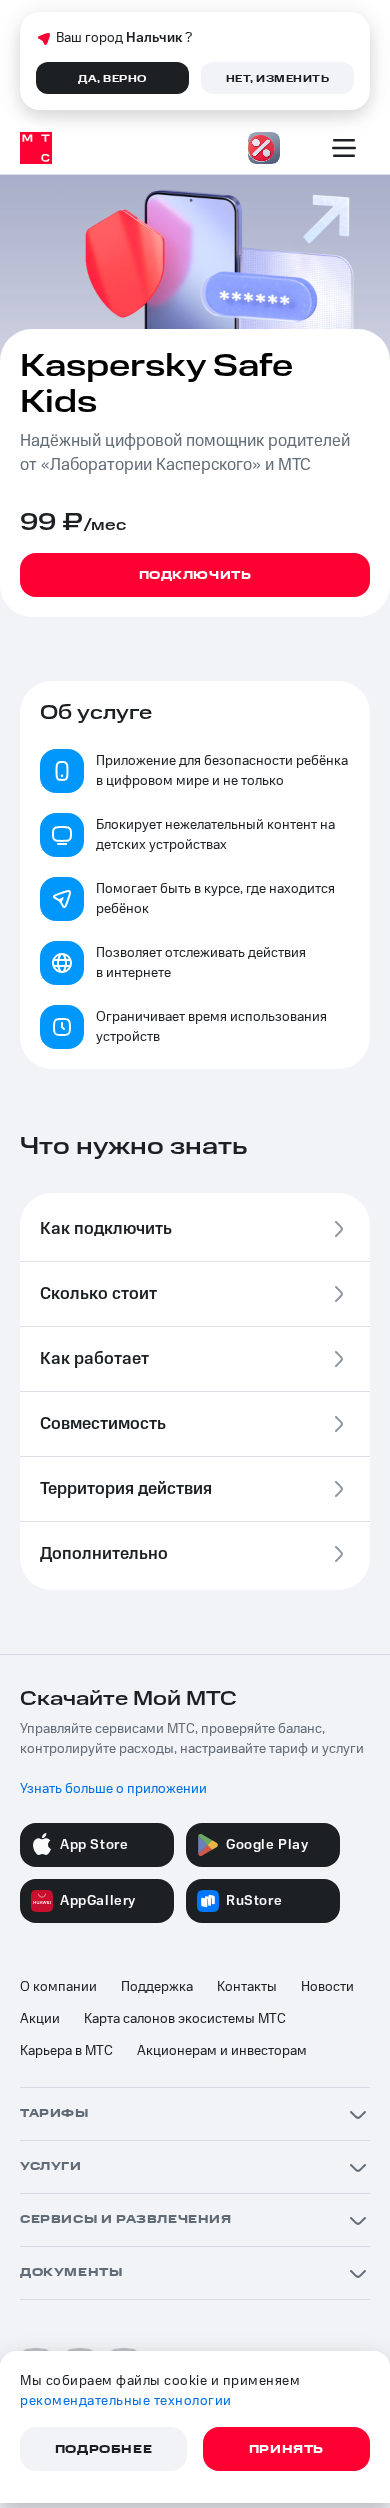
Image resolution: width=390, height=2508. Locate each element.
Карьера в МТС (66, 2051)
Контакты (247, 1987)
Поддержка (157, 1987)
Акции (40, 2019)
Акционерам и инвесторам (222, 2051)
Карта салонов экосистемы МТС (185, 2019)
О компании (58, 1987)
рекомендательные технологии (126, 2401)
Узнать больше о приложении (113, 1789)
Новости (327, 1987)
